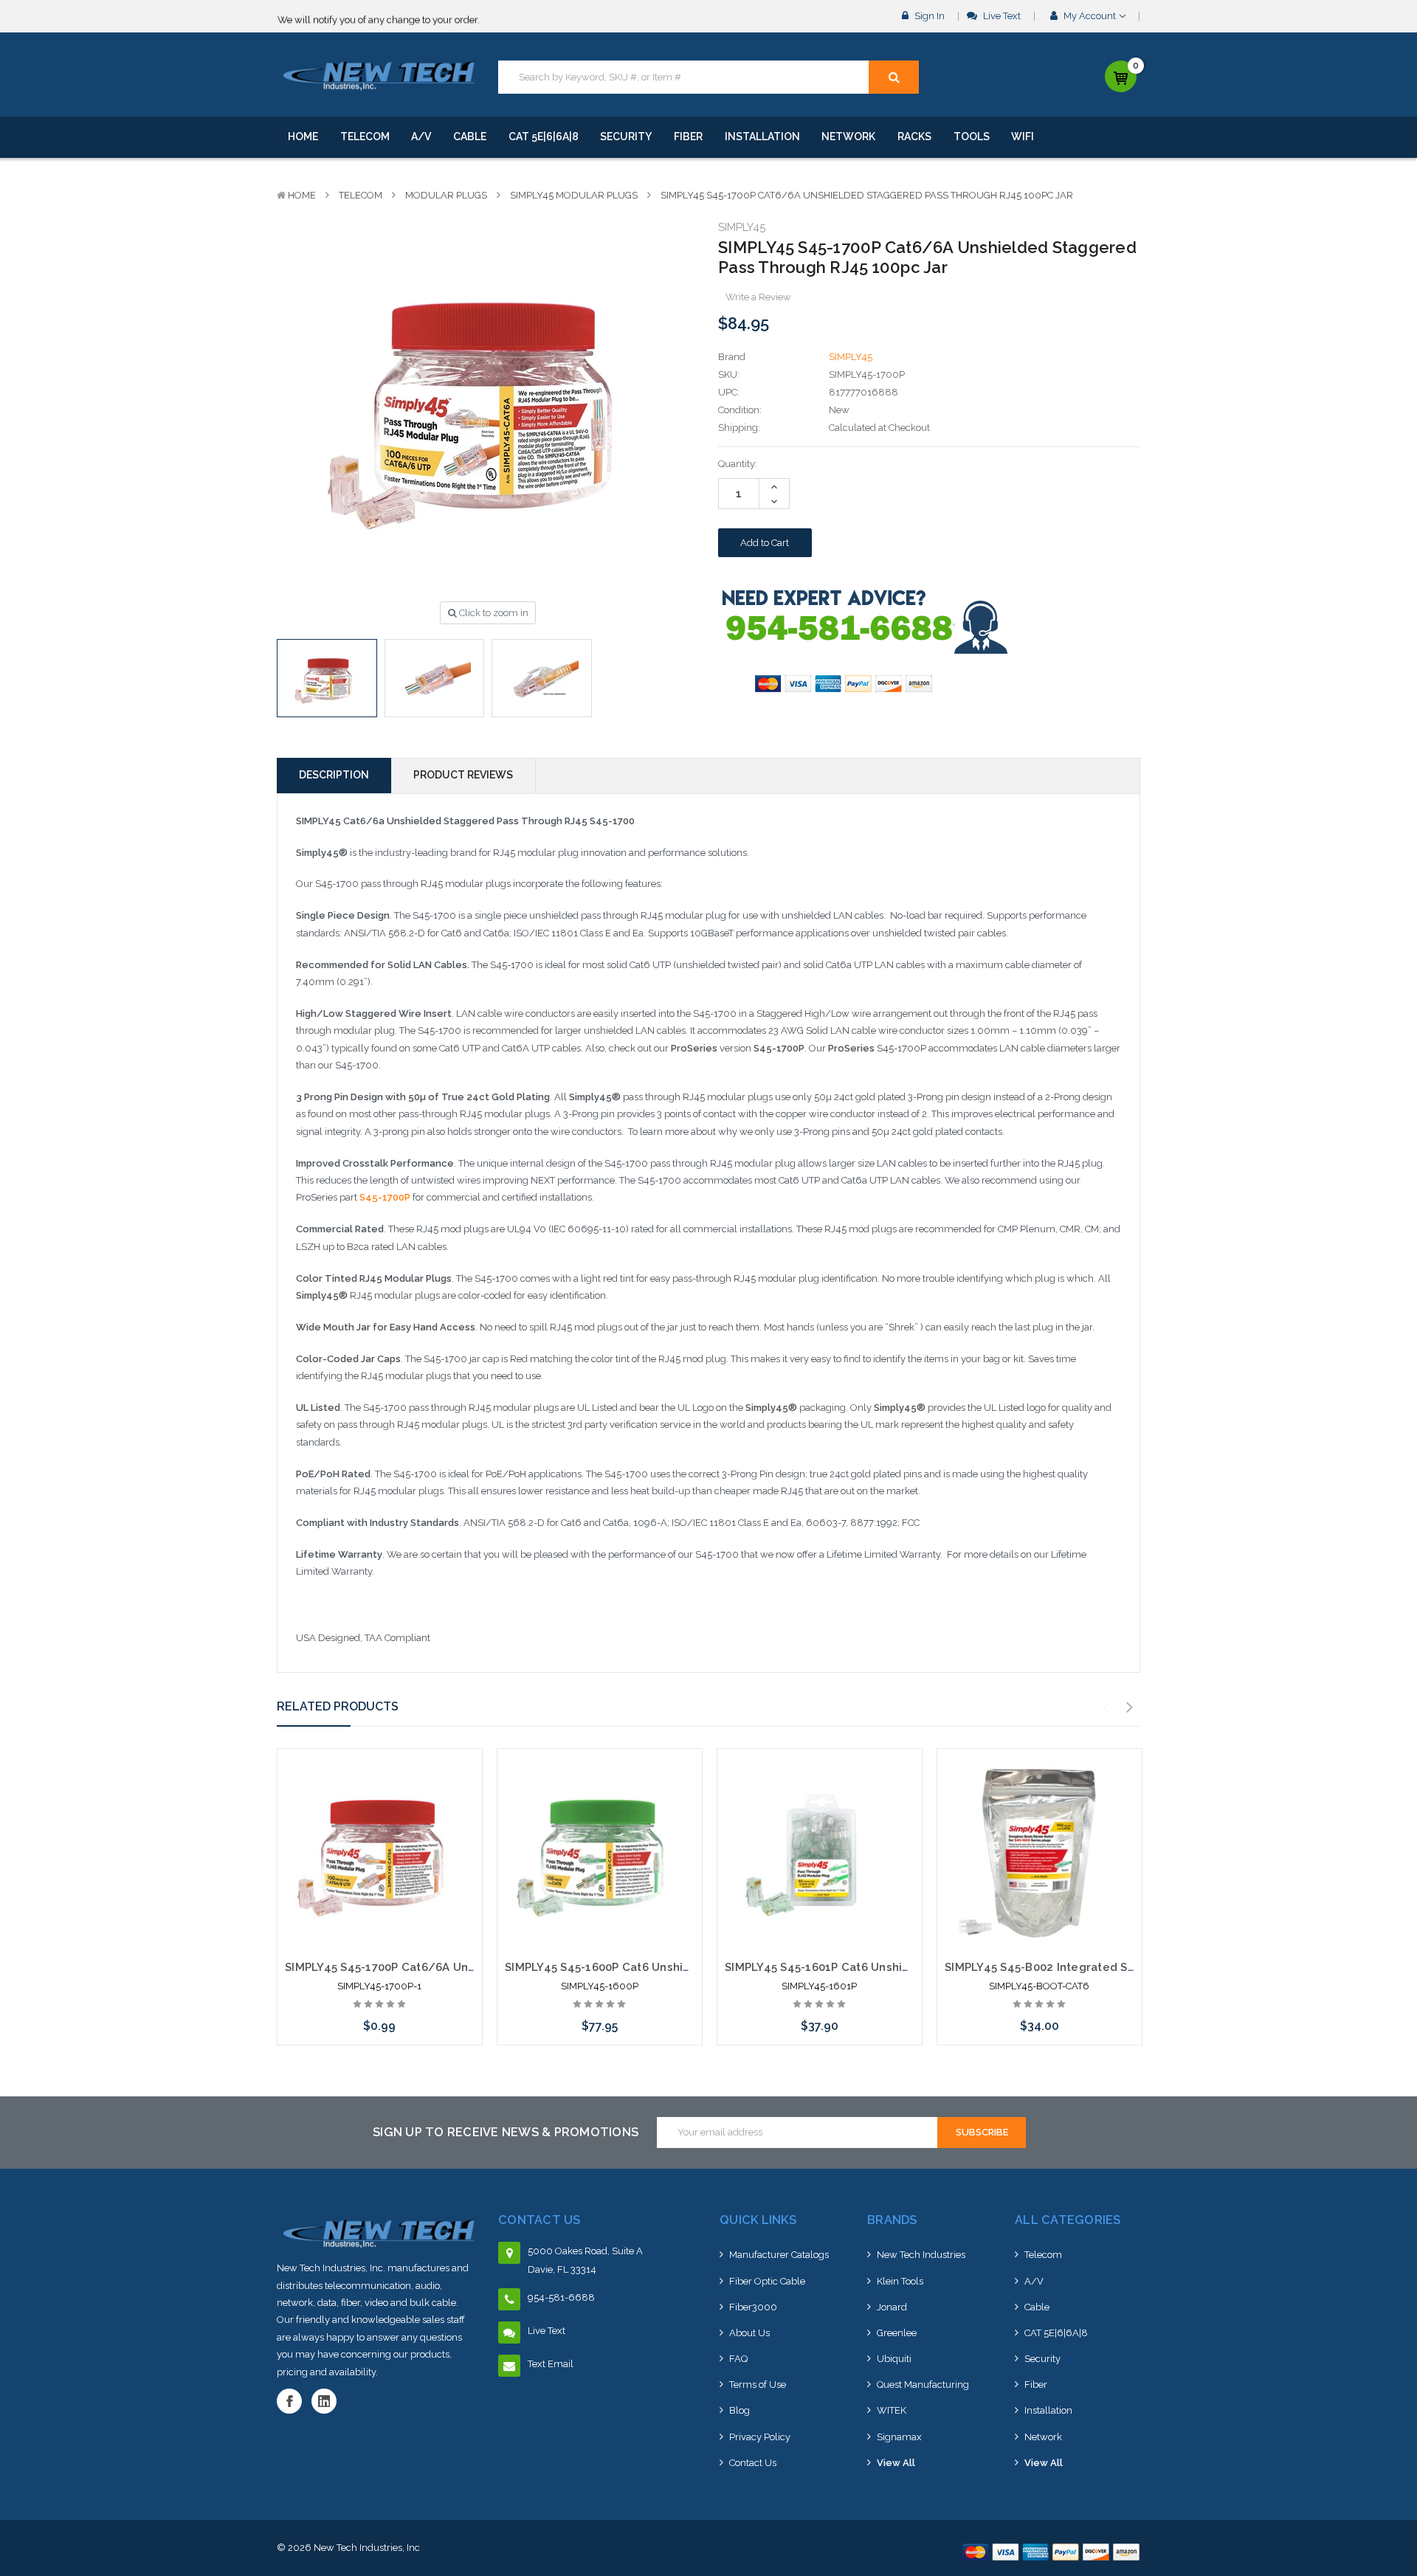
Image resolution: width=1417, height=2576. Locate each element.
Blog (739, 2410)
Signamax (899, 2437)
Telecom (365, 137)
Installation (762, 137)
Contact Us (753, 2463)
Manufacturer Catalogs (779, 2255)
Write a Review (758, 297)
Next (1130, 1707)
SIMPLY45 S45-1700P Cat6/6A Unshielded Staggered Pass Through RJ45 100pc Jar (867, 195)
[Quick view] (379, 1803)
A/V (421, 137)
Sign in (928, 16)
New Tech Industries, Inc (367, 2548)
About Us (749, 2333)
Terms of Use (758, 2385)
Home (303, 137)
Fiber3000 (753, 2307)
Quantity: (738, 464)
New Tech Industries (921, 2255)
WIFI (1023, 137)
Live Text (1001, 16)
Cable (470, 137)
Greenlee (897, 2333)
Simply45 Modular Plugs (574, 195)
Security (626, 137)
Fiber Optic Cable (767, 2281)
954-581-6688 (561, 2297)
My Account (1090, 16)
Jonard (892, 2307)
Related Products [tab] (338, 1706)
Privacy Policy (760, 2437)
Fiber (688, 137)
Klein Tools (900, 2281)
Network (848, 137)
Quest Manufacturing (923, 2385)
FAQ (738, 2359)
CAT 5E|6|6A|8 (544, 137)
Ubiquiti (894, 2359)
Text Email (551, 2364)
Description (334, 775)
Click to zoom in (493, 613)
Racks (914, 137)
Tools (972, 137)
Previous (1106, 1707)
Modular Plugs (446, 195)
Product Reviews (463, 775)
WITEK (892, 2410)
